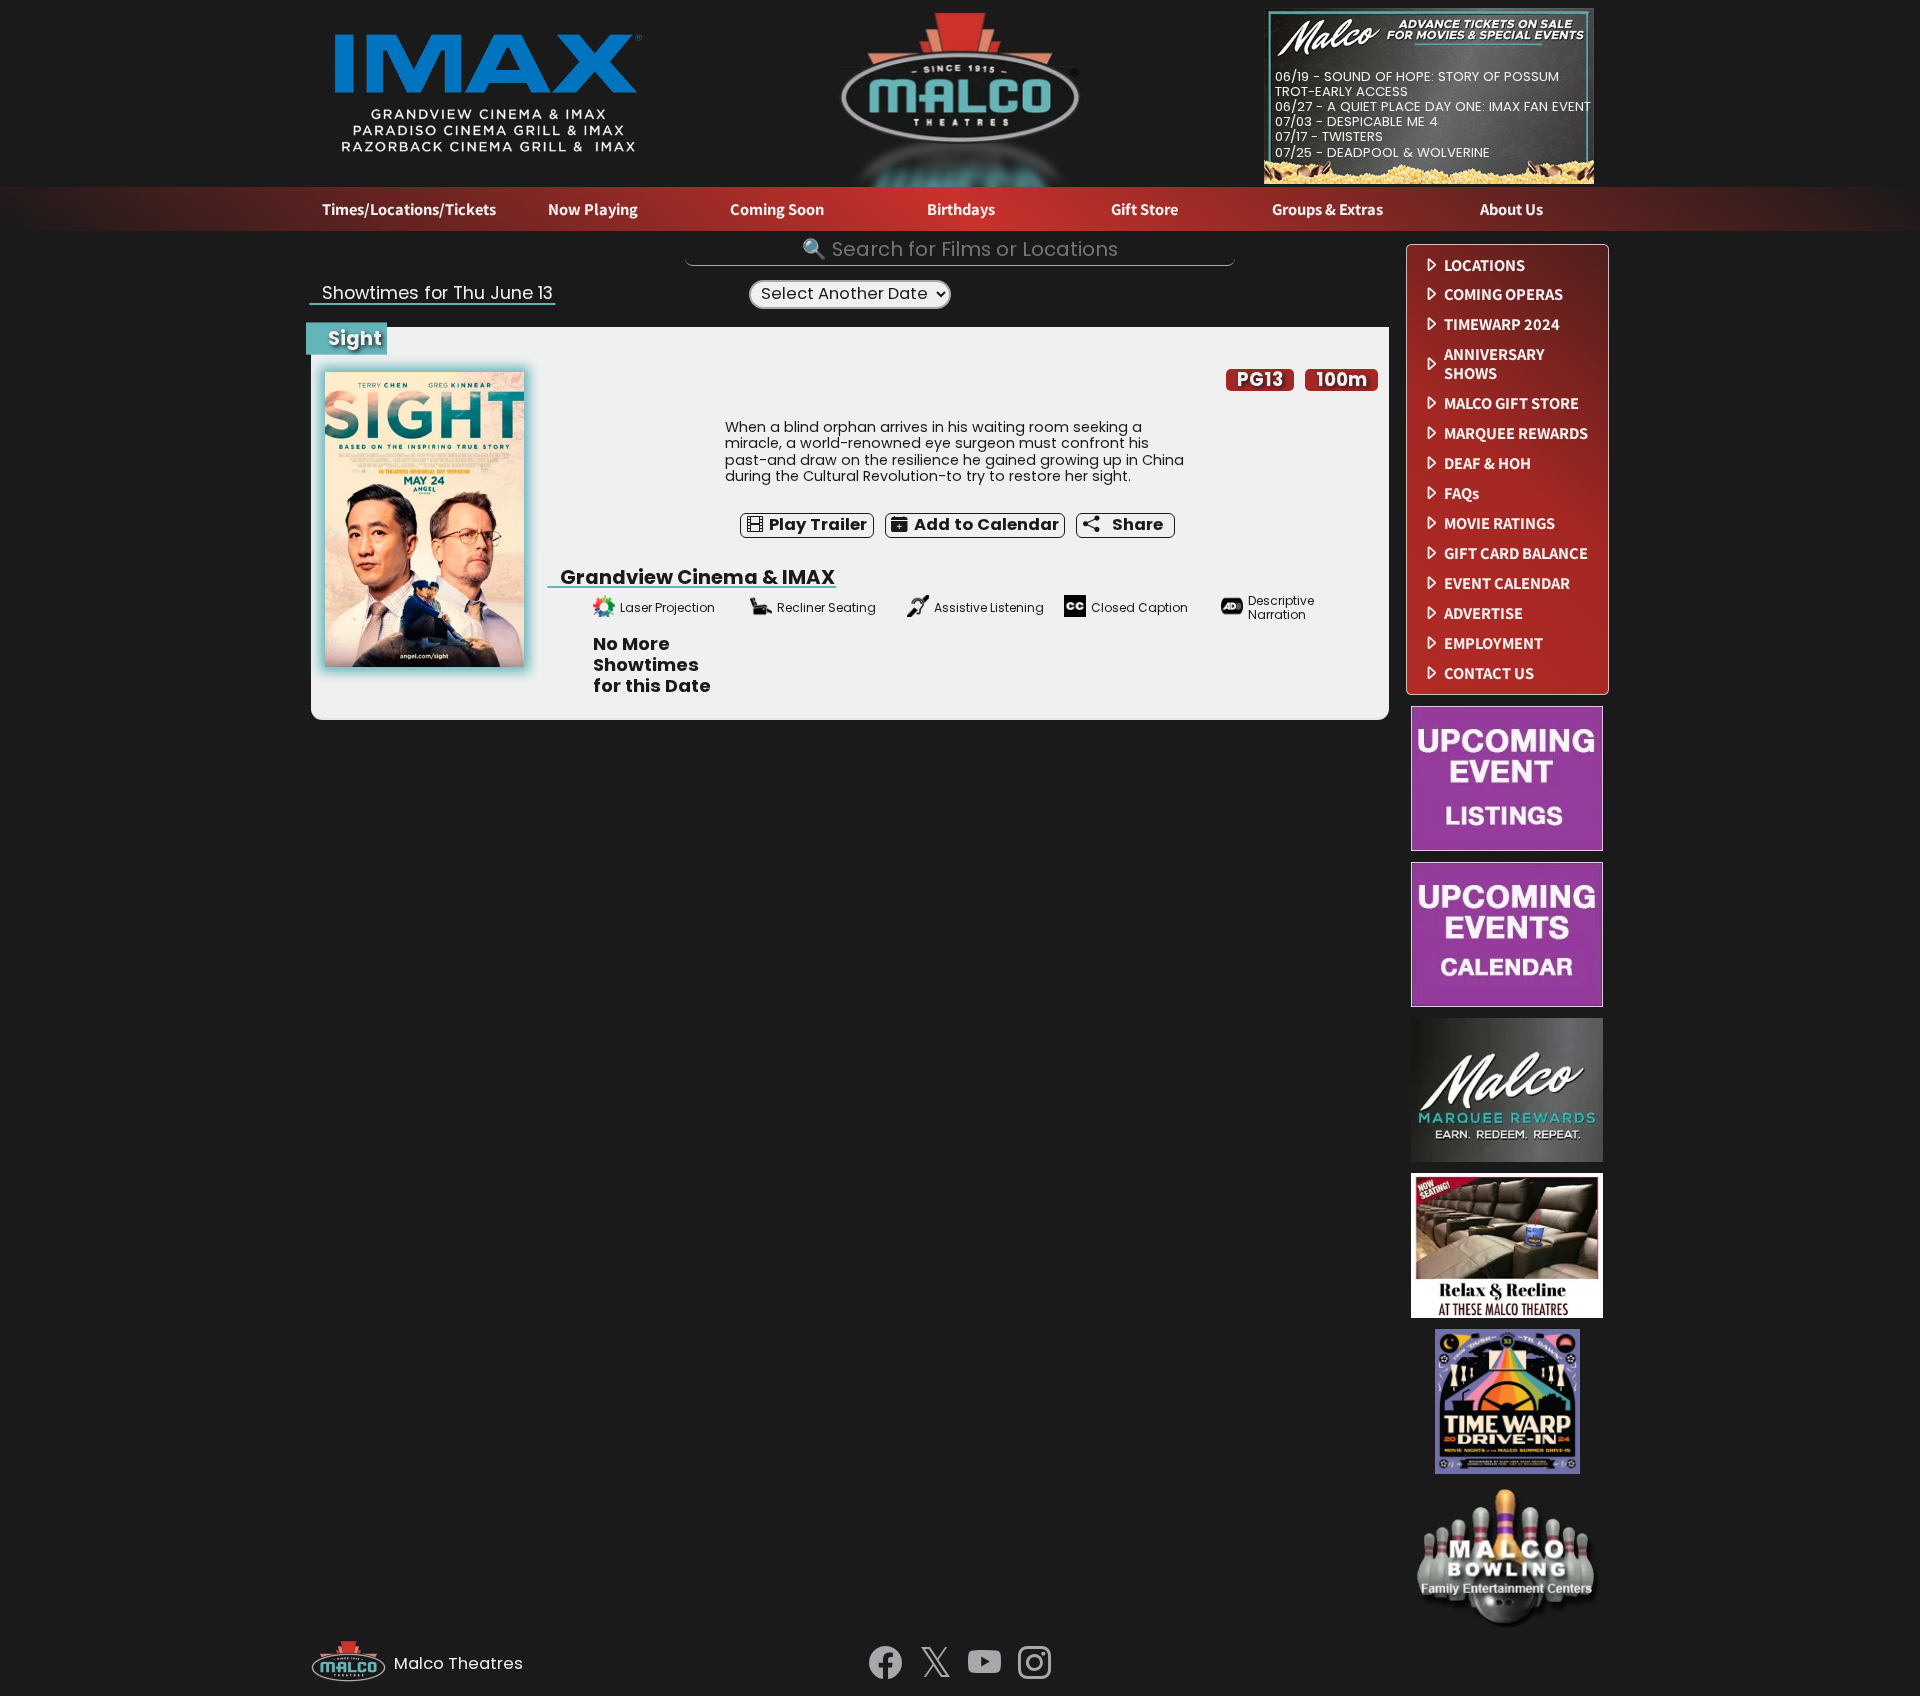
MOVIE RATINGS (1499, 523)
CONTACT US (1489, 673)
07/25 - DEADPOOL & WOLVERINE (1382, 152)
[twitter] (935, 1664)
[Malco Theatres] (352, 1664)
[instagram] (1034, 1664)
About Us (1511, 209)
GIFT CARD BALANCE (1516, 553)
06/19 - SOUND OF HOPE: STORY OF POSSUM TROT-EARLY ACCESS (1417, 84)
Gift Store (1144, 209)
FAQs (1461, 493)
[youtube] (984, 1664)
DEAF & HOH (1487, 463)
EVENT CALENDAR (1507, 583)
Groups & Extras (1327, 209)
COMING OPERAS (1503, 294)
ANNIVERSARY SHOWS (1494, 364)
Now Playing (593, 209)
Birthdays (961, 209)
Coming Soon (777, 209)
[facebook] (885, 1664)
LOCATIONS (1484, 265)
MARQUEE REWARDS (1516, 433)
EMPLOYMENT (1493, 643)
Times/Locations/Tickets (409, 209)
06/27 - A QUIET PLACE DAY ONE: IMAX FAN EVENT (1433, 106)
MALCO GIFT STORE (1511, 403)
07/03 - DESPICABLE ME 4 (1356, 121)
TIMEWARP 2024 (1502, 324)
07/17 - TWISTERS (1329, 136)
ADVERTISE (1483, 613)
